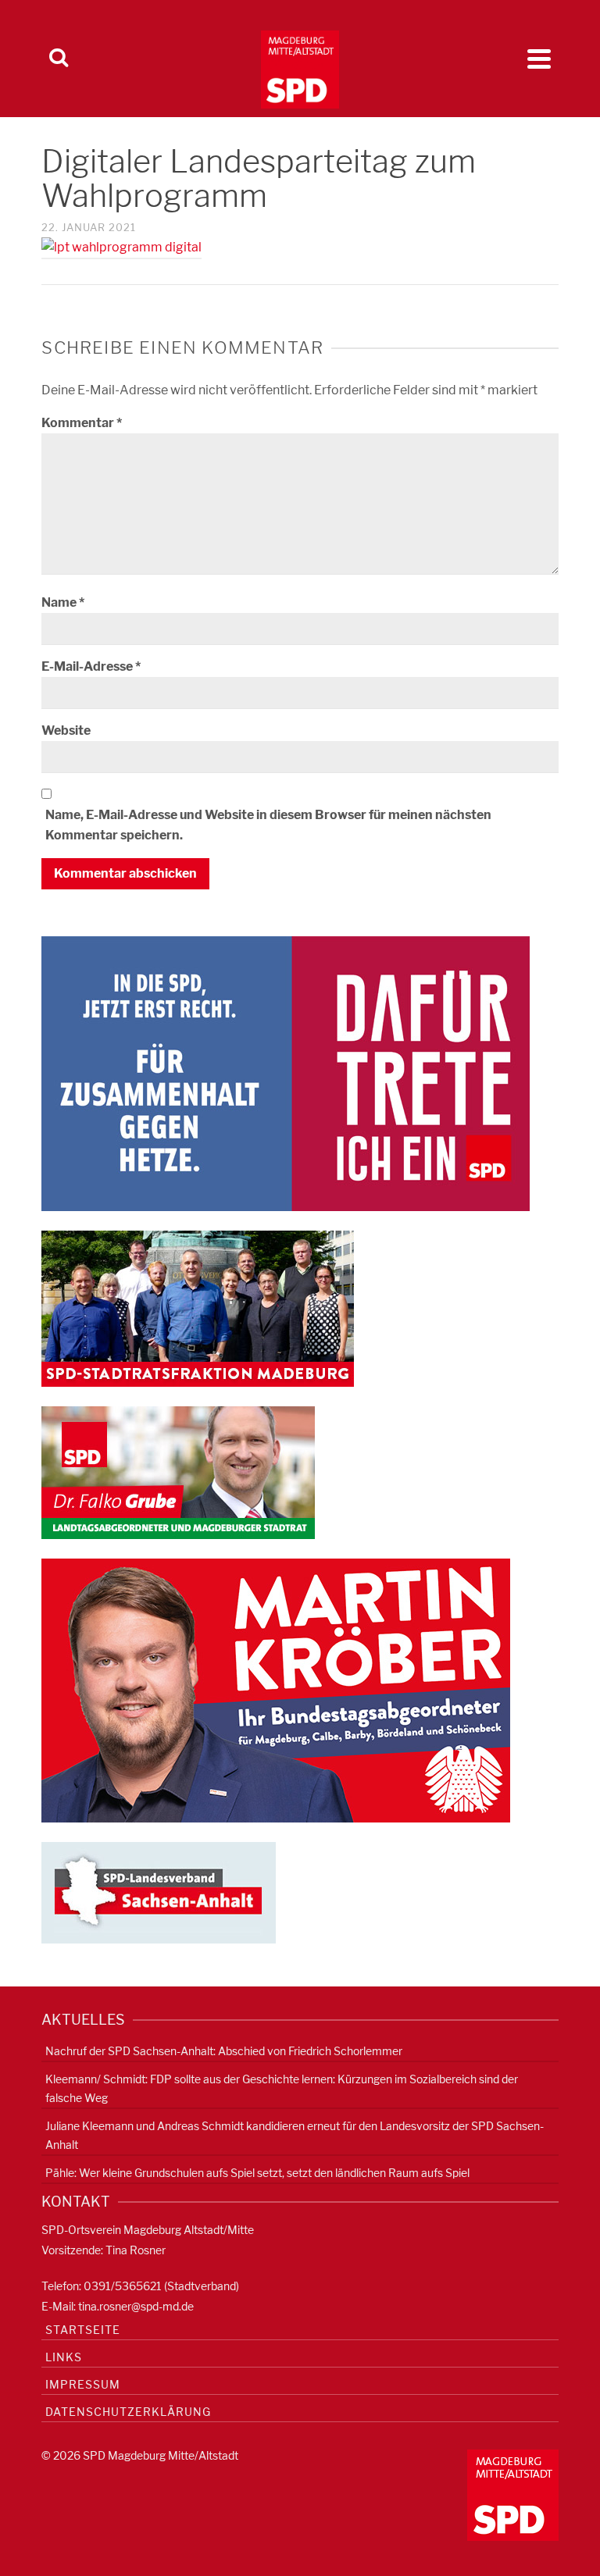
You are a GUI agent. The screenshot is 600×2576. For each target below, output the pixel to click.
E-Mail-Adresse (91, 666)
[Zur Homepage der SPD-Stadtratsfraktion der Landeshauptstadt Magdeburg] (198, 1308)
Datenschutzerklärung (128, 2412)
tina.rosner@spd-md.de (136, 2306)
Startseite (83, 2330)
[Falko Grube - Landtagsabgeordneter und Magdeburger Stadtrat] (178, 1471)
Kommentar (82, 423)
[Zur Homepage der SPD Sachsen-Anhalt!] (159, 1892)
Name (63, 602)
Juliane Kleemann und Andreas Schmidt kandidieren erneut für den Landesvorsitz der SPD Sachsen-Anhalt (295, 2135)
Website (66, 730)
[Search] (59, 59)
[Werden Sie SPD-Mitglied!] (286, 1072)
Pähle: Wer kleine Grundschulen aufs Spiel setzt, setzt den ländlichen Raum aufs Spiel (257, 2173)
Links (64, 2357)
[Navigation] (539, 59)
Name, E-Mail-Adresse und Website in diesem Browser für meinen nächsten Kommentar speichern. (268, 825)
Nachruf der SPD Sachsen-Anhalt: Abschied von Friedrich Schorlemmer (224, 2051)
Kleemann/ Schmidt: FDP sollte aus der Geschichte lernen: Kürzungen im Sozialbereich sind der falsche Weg (282, 2088)
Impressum (83, 2384)
